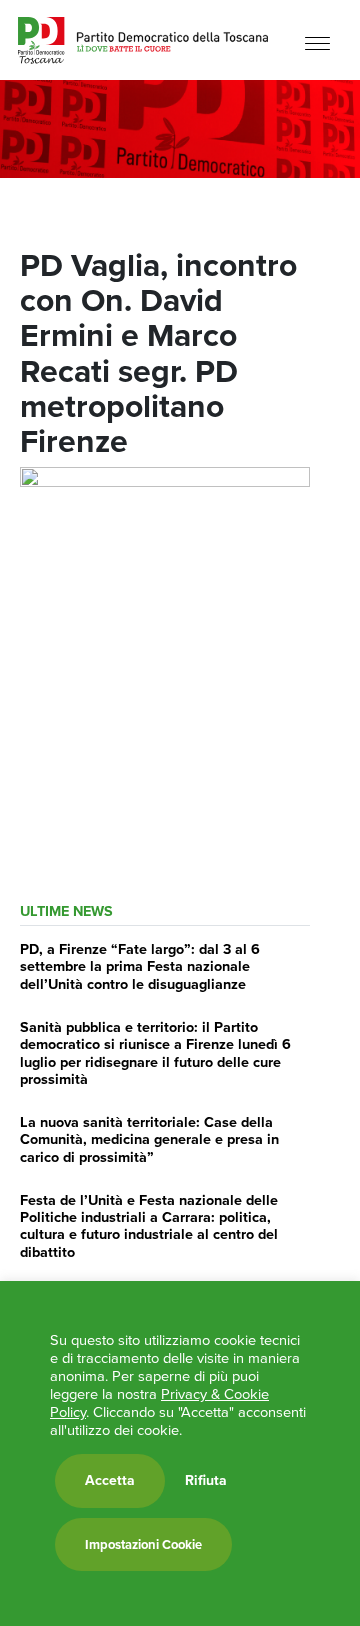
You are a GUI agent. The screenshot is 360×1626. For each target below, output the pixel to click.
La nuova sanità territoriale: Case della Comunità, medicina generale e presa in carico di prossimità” (149, 1139)
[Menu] (317, 42)
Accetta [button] (110, 1480)
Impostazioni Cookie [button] (143, 1544)
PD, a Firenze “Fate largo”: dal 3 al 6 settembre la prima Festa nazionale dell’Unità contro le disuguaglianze (140, 966)
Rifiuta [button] (206, 1481)
